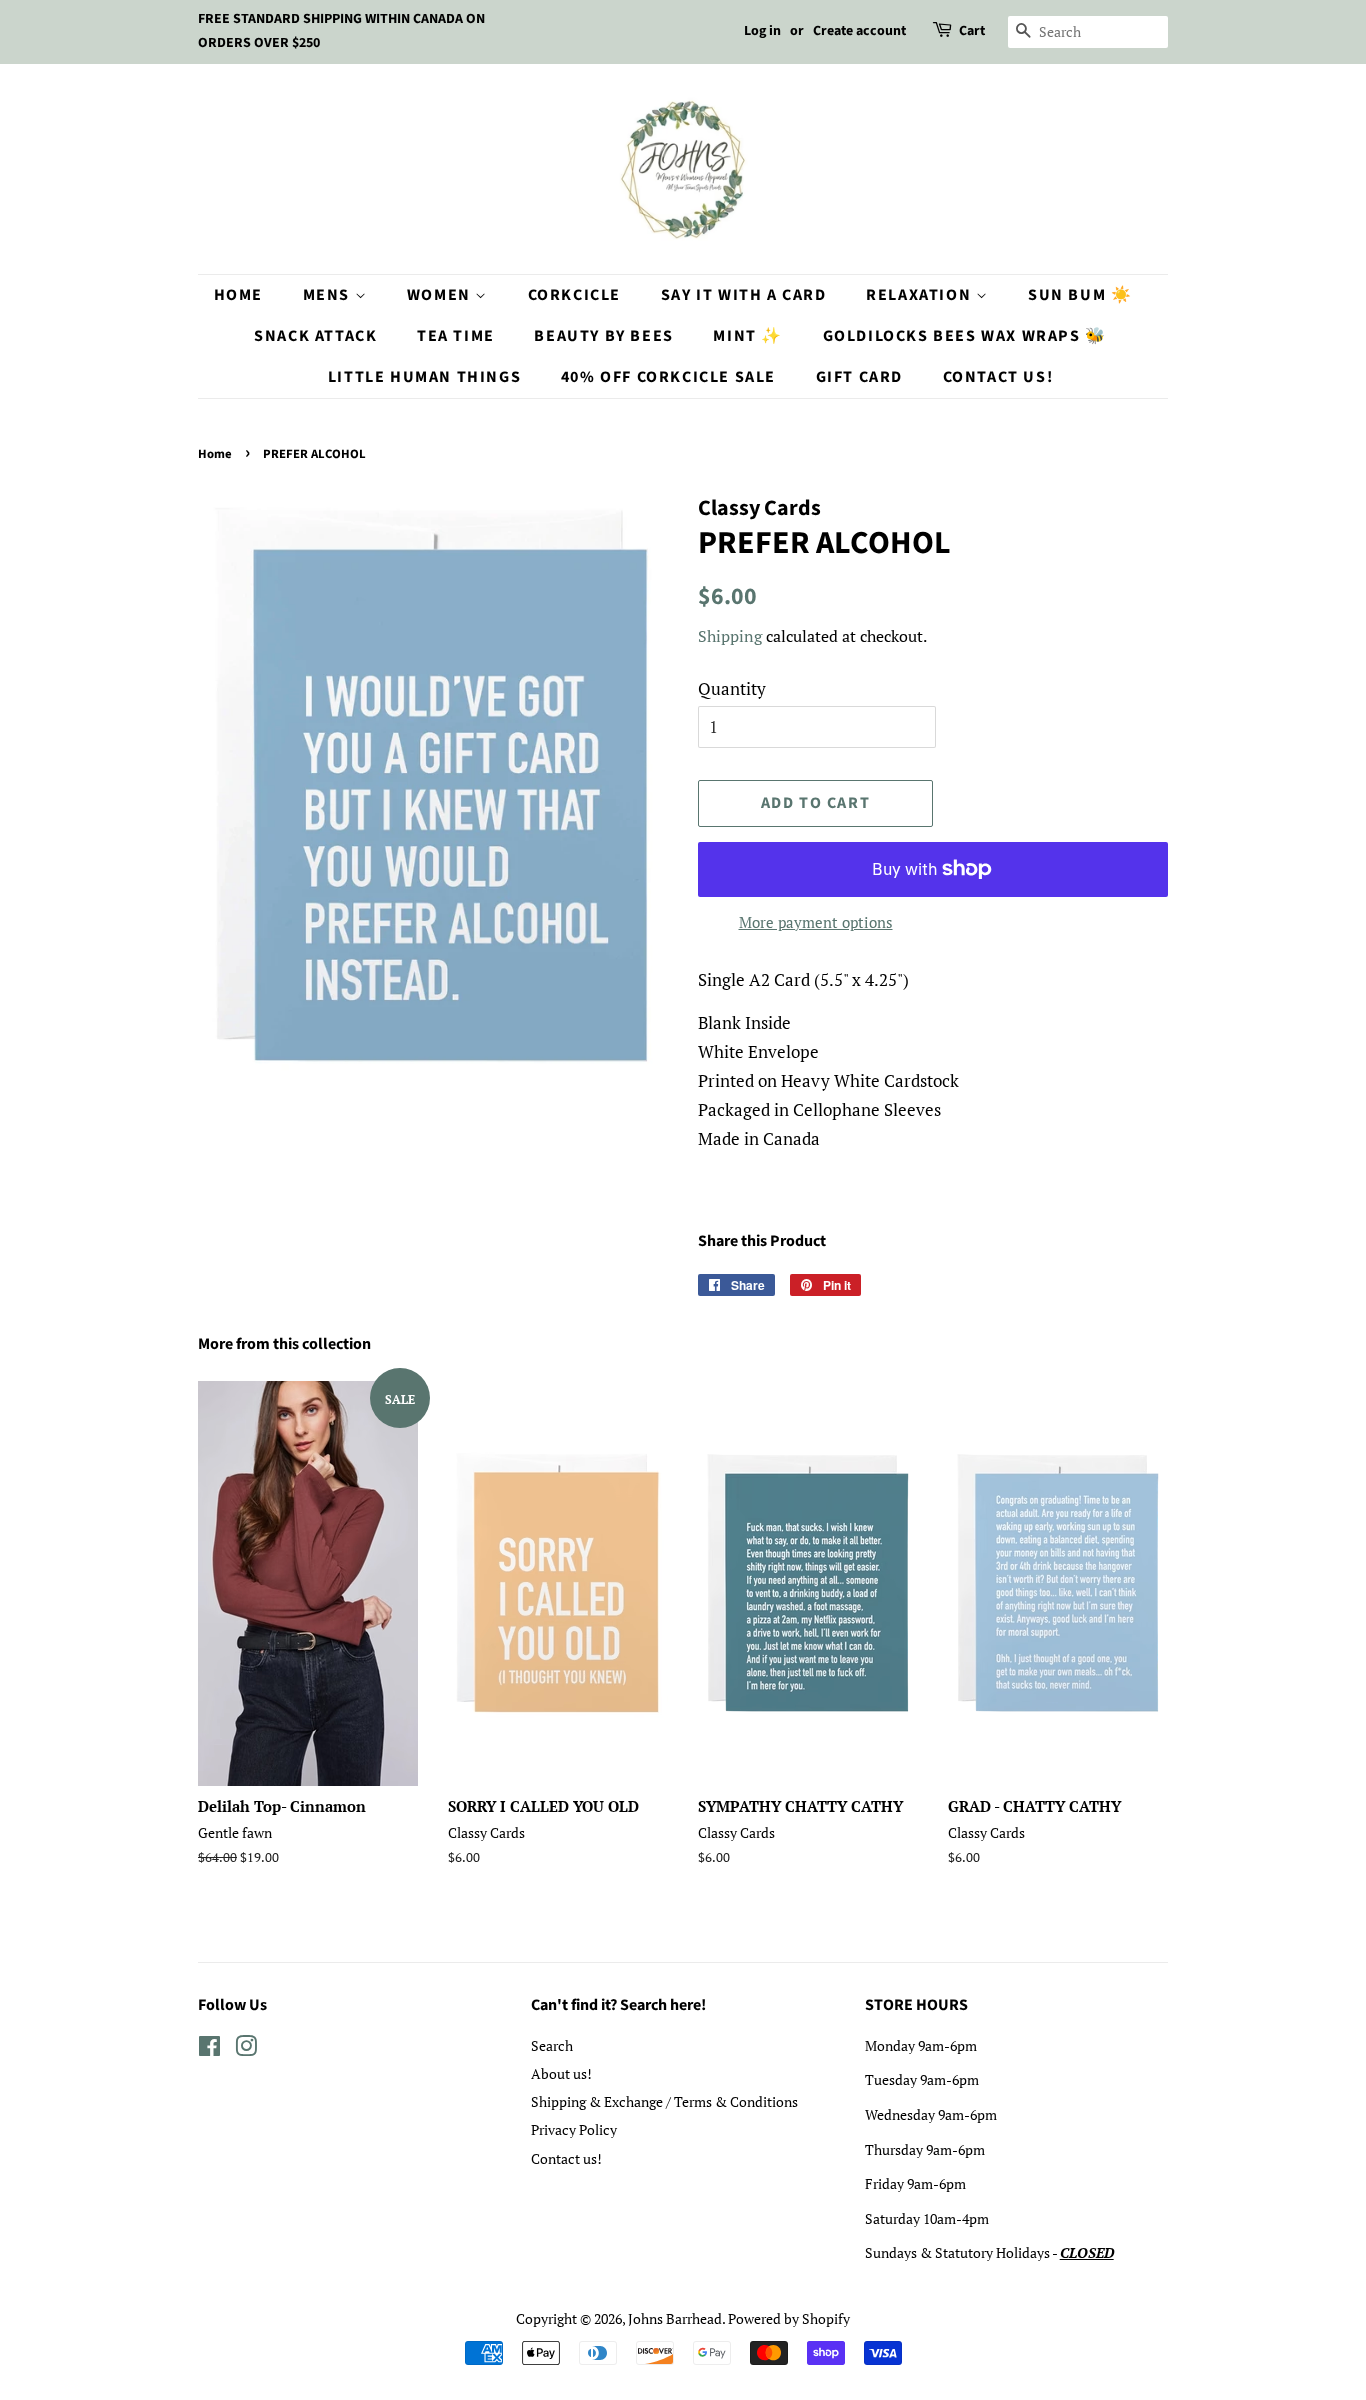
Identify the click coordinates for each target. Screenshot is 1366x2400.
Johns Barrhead (675, 2318)
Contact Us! (998, 377)
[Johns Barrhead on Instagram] (246, 2049)
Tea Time (456, 336)
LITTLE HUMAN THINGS (424, 377)
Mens (329, 295)
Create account (859, 31)
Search (552, 2045)
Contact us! (566, 2158)
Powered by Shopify (789, 2318)
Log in (762, 31)
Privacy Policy (574, 2129)
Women (441, 295)
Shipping (730, 636)
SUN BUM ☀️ (1080, 295)
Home (238, 295)
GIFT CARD (859, 377)
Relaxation (921, 295)
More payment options (816, 922)
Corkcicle (574, 295)
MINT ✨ (748, 336)
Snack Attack (315, 336)
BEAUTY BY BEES (603, 336)
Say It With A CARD (744, 295)
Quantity (732, 688)
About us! (561, 2073)
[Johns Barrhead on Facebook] (209, 2049)
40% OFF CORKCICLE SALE (668, 377)
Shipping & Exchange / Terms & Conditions (664, 2101)
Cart (972, 31)
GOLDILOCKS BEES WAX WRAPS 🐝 (965, 336)
